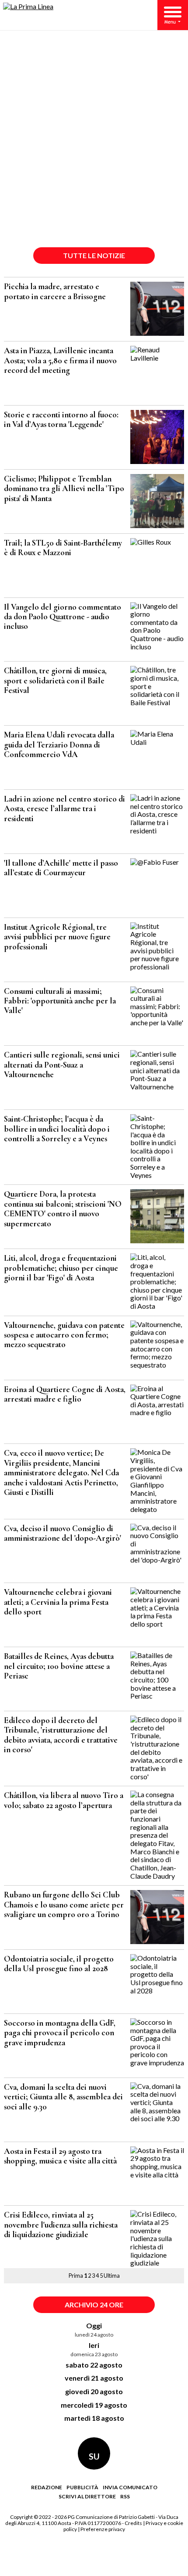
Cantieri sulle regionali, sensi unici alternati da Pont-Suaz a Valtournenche (62, 1065)
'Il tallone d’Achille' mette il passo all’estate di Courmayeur (61, 868)
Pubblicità (82, 2487)
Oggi (94, 2325)
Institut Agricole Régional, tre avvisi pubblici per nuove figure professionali (57, 937)
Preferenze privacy (103, 2529)
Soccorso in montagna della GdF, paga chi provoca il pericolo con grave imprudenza (60, 2033)
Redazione (47, 2487)
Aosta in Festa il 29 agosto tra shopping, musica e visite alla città (60, 2156)
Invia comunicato (130, 2487)
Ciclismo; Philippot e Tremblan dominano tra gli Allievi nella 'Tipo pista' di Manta (64, 489)
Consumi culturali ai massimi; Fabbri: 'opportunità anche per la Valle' (60, 1001)
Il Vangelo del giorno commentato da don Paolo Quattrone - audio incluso (63, 617)
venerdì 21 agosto (94, 2378)
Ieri (94, 2345)
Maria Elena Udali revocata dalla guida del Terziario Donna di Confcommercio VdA (59, 745)
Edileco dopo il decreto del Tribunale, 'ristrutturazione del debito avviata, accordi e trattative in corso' (61, 1735)
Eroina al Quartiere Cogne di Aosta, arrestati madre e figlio (65, 1394)
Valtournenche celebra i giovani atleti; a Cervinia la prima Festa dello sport (58, 1602)
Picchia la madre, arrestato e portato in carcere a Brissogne (55, 291)
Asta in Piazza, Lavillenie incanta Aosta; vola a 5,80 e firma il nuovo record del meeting (60, 360)
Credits (133, 2523)
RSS (125, 2496)
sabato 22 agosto (94, 2365)
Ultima (112, 2276)
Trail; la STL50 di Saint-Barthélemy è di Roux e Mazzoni (63, 548)
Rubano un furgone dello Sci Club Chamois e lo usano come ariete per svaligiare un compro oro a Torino (64, 1905)
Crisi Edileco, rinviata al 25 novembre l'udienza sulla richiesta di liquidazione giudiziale (61, 2225)
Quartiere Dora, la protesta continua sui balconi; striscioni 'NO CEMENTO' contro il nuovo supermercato (63, 1209)
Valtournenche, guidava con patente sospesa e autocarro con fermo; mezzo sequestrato (64, 1335)
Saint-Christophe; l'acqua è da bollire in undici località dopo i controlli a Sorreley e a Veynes (57, 1129)
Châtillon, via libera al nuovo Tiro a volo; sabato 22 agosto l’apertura (64, 1800)
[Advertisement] (94, 145)
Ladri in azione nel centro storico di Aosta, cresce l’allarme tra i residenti (64, 809)
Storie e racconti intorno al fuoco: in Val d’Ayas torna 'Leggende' (61, 420)
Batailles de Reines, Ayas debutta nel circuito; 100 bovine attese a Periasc (59, 1666)
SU (94, 2456)
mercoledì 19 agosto (94, 2405)
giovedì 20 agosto (94, 2391)
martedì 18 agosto (94, 2418)
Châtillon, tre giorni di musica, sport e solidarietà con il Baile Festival (55, 681)
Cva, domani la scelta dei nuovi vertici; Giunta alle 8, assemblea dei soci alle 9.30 (63, 2097)
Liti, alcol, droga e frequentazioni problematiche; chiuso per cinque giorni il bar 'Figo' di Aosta (61, 1268)
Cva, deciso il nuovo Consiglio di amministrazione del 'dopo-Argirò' (63, 1533)
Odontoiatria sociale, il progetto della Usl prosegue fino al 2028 (59, 1964)
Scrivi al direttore (87, 2496)
